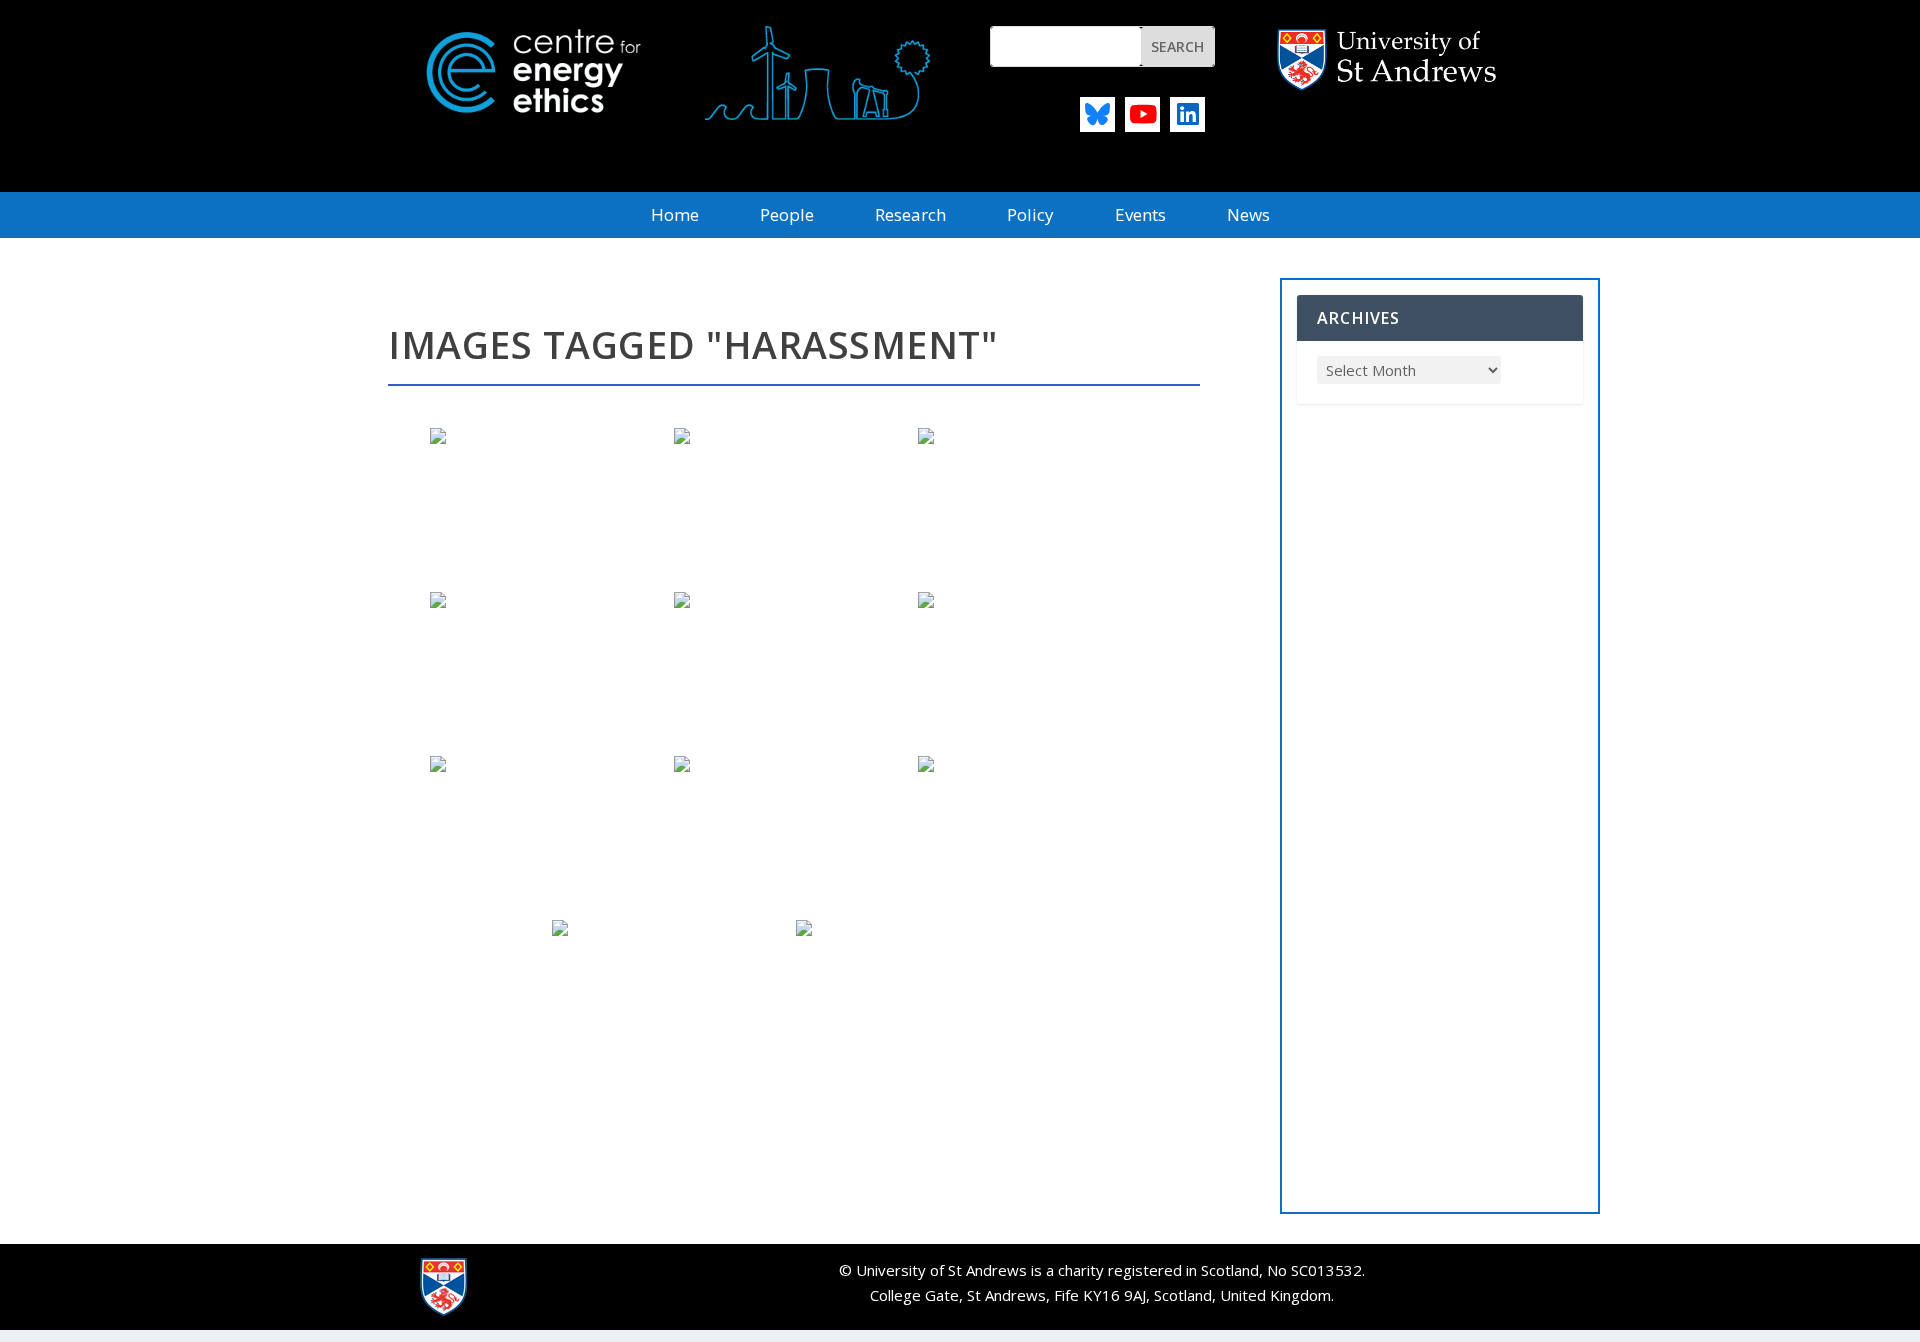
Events (1140, 217)
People (787, 217)
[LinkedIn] (1187, 114)
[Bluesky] (1097, 114)
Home (675, 217)
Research (910, 217)
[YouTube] (1142, 114)
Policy (1030, 217)
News (1248, 217)
